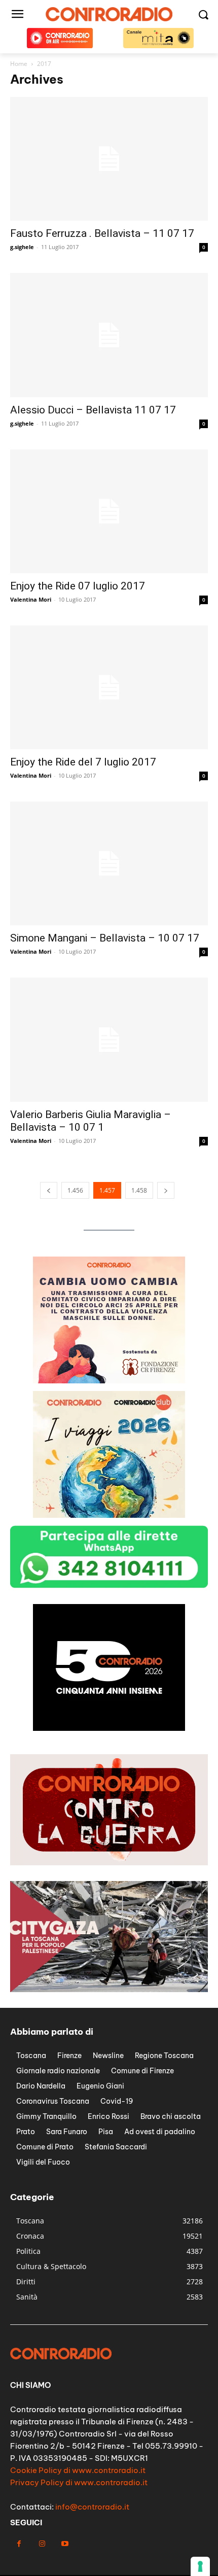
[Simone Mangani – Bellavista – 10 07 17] (109, 863)
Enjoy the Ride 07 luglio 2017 (78, 586)
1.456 (75, 1190)
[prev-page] (49, 1190)
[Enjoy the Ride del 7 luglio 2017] (109, 687)
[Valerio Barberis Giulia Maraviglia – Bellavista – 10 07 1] (109, 1039)
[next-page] (166, 1190)
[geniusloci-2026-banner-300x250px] (109, 1728)
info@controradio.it (92, 2507)
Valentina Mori (31, 599)
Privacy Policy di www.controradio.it (79, 2482)
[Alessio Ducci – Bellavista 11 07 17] (109, 335)
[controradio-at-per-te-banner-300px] (109, 1381)
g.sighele (22, 247)
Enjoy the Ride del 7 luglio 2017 (83, 762)
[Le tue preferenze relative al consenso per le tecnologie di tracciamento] (200, 2566)
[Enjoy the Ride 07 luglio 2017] (109, 511)
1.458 (139, 1190)
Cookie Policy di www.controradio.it (78, 2470)
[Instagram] (42, 2544)
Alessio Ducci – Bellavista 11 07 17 (93, 410)
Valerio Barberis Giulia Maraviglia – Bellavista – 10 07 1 (90, 1121)
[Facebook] (19, 2544)
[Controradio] (109, 14)
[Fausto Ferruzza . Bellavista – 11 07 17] (109, 159)
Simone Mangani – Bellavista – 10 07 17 (105, 938)
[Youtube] (65, 2544)
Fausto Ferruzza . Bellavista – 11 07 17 (102, 233)
